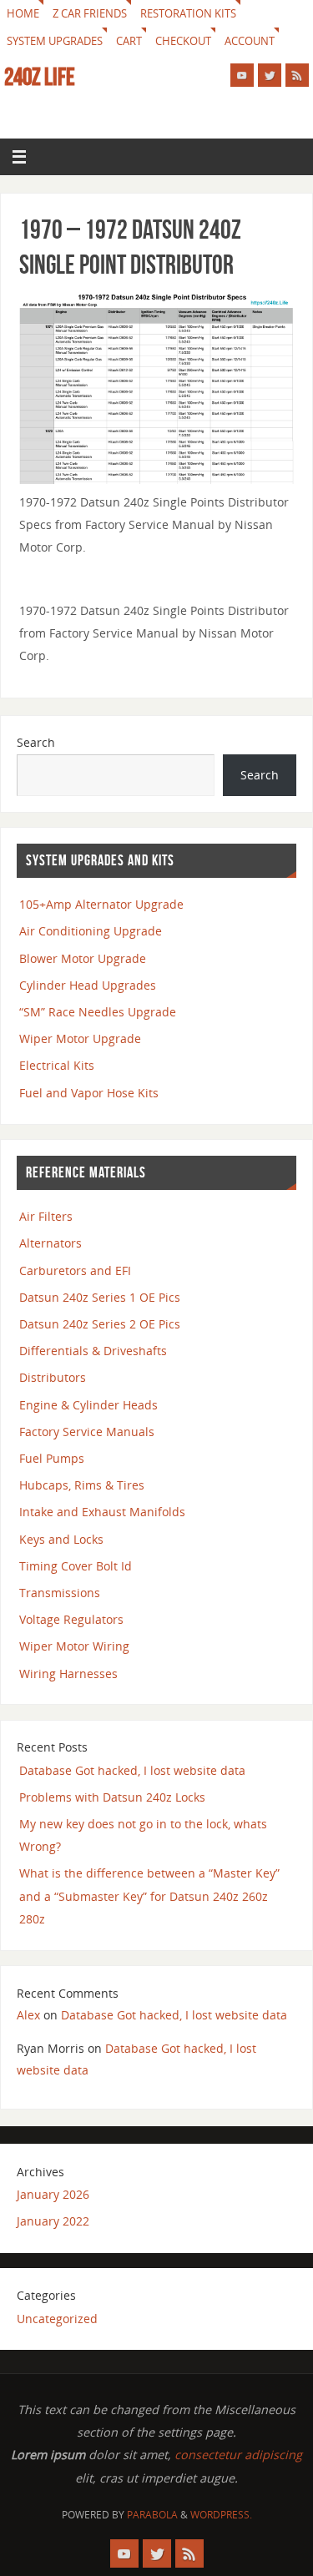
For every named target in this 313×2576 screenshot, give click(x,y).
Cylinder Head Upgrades (88, 985)
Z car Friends (90, 13)
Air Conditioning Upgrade (91, 931)
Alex (28, 2015)
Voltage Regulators (71, 1619)
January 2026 (53, 2194)
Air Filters (46, 1216)
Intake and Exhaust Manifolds (102, 1512)
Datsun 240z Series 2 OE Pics (100, 1324)
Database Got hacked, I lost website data (132, 1770)
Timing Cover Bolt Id (76, 1566)
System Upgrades (55, 41)
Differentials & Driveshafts (93, 1351)
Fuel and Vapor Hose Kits (89, 1093)
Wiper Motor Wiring (74, 1646)
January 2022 (53, 2221)
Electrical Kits (57, 1065)
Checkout (183, 41)
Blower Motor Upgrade (83, 958)
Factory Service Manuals (87, 1432)
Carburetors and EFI (75, 1270)
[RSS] (297, 75)
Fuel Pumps (52, 1458)
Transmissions (60, 1593)
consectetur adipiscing (238, 2455)
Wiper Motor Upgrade (80, 1038)
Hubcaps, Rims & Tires (82, 1485)
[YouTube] (242, 75)
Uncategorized (57, 2319)
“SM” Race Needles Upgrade (98, 1012)
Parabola (152, 2515)
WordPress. (221, 2515)
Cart (129, 41)
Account (250, 41)
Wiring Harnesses (68, 1674)
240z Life (40, 77)
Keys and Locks (61, 1539)
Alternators (50, 1243)
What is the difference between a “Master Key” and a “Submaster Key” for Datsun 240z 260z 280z (149, 1895)
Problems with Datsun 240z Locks (112, 1797)
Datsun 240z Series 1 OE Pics (100, 1297)
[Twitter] (270, 75)
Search (36, 742)
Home (23, 13)
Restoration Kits (188, 13)
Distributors (53, 1377)
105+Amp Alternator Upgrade (101, 904)
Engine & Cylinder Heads (88, 1405)
